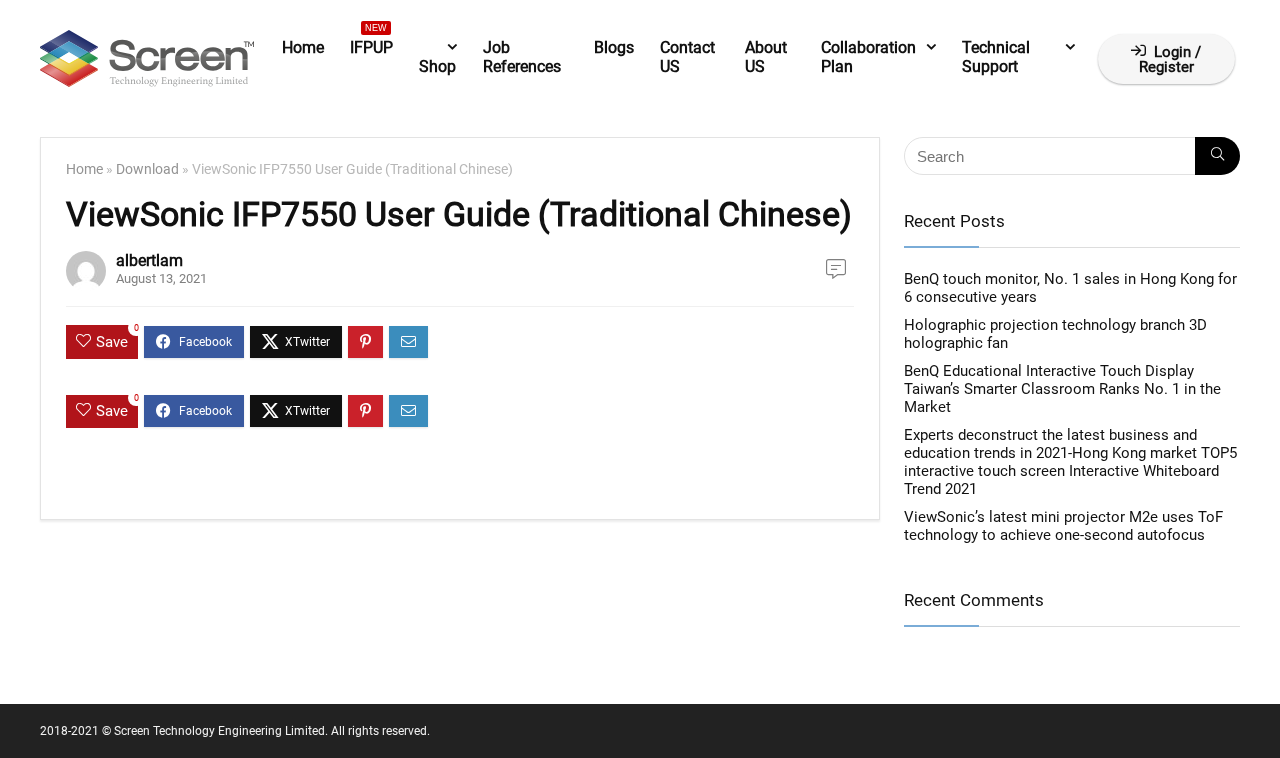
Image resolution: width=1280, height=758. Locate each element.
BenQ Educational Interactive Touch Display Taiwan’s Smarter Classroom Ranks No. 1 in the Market (1062, 389)
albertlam (149, 260)
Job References (522, 57)
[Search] (1217, 156)
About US (766, 57)
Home (303, 47)
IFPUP (371, 43)
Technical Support (996, 57)
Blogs (614, 47)
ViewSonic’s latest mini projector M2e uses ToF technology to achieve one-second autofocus (1063, 526)
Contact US (687, 57)
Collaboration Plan (868, 57)
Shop (437, 66)
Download (147, 169)
